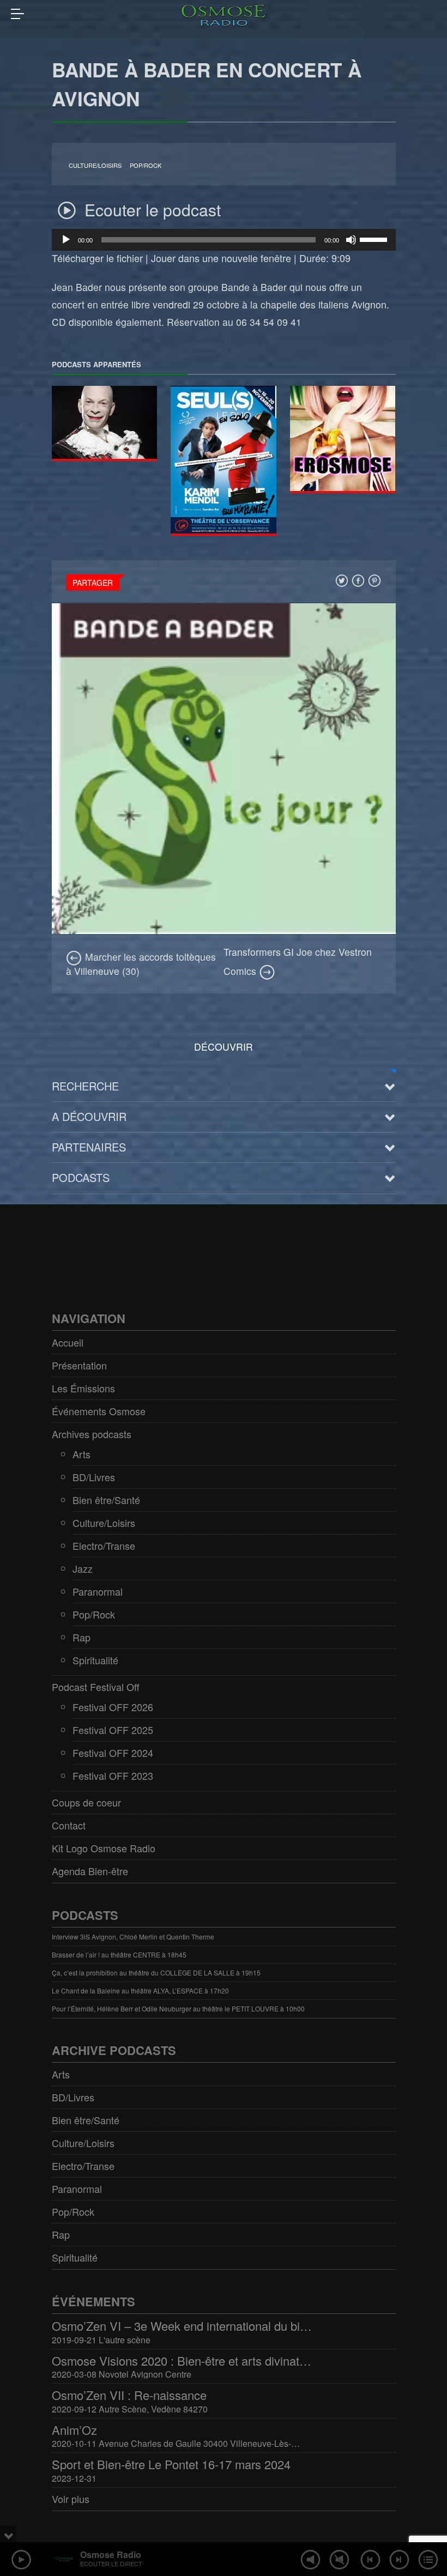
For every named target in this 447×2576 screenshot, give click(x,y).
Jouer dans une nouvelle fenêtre (221, 258)
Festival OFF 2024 (113, 1753)
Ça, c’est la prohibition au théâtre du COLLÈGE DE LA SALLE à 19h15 (156, 1972)
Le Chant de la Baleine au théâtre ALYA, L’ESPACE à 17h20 (140, 1990)
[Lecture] (66, 240)
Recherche (85, 1086)
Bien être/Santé (106, 1500)
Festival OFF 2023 (113, 1775)
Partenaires (89, 1147)
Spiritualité (95, 1660)
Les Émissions (83, 1388)
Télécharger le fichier (97, 258)
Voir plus (71, 2499)
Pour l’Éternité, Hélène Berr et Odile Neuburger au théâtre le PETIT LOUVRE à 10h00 (178, 2008)
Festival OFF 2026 (113, 1707)
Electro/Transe (104, 1545)
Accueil (68, 1342)
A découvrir (89, 1116)
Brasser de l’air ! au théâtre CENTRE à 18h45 (119, 1954)
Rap (81, 1637)
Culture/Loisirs (95, 165)
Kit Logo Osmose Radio (104, 1848)
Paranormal (98, 1591)
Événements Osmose (99, 1411)
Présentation (79, 1365)
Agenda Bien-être (90, 1871)
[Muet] (351, 240)
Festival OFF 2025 (113, 1730)
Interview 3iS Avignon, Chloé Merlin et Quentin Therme (133, 1936)
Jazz (83, 1568)
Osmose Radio (111, 2554)
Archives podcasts (92, 1434)
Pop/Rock (146, 165)
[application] (224, 240)
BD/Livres (94, 1477)
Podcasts (81, 1177)
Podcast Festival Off (96, 1687)
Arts (81, 1454)
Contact (69, 1825)
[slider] (375, 239)
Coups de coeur (86, 1802)
